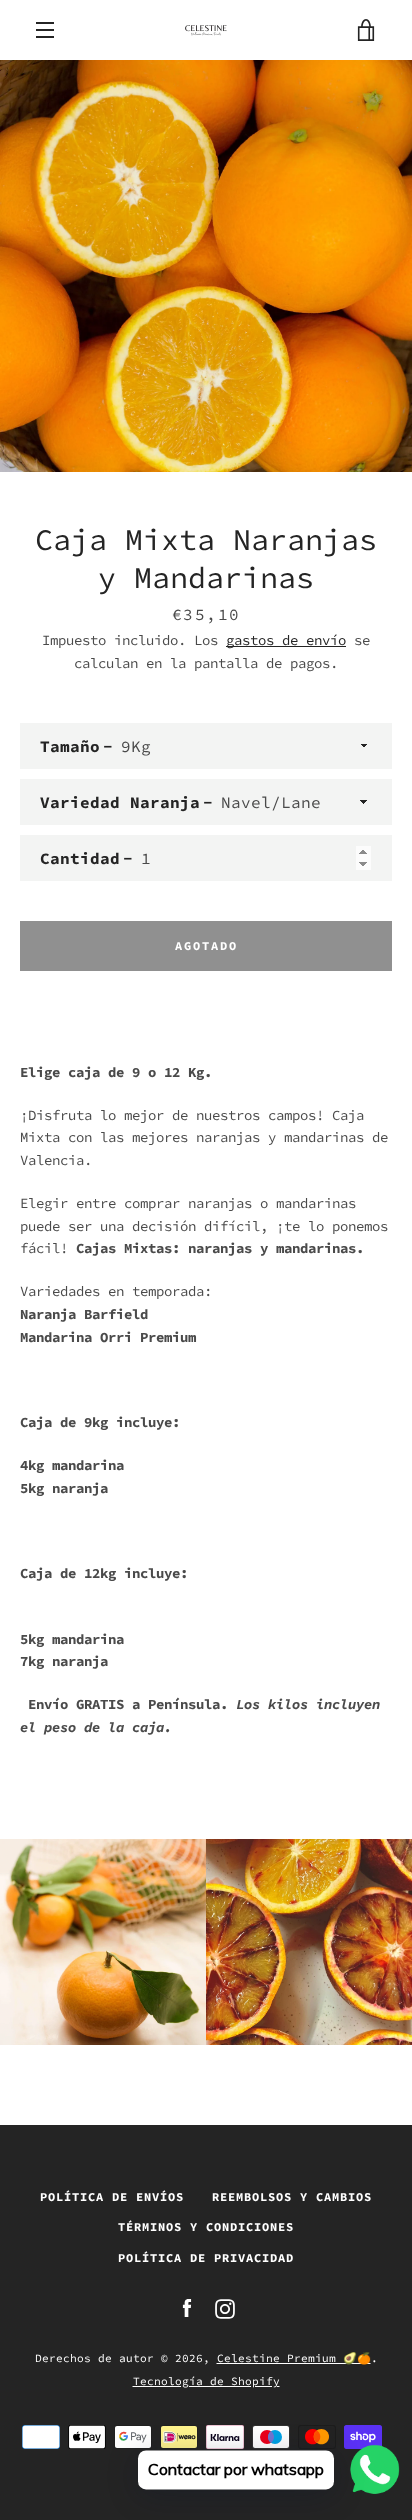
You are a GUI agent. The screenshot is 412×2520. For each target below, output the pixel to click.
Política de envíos (112, 2196)
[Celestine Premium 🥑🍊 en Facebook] (187, 2307)
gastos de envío (286, 640)
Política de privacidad (206, 2257)
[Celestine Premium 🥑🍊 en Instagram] (225, 2307)
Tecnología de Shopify (206, 2381)
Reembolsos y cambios (292, 2196)
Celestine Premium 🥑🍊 (294, 2358)
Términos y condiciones (206, 2226)
